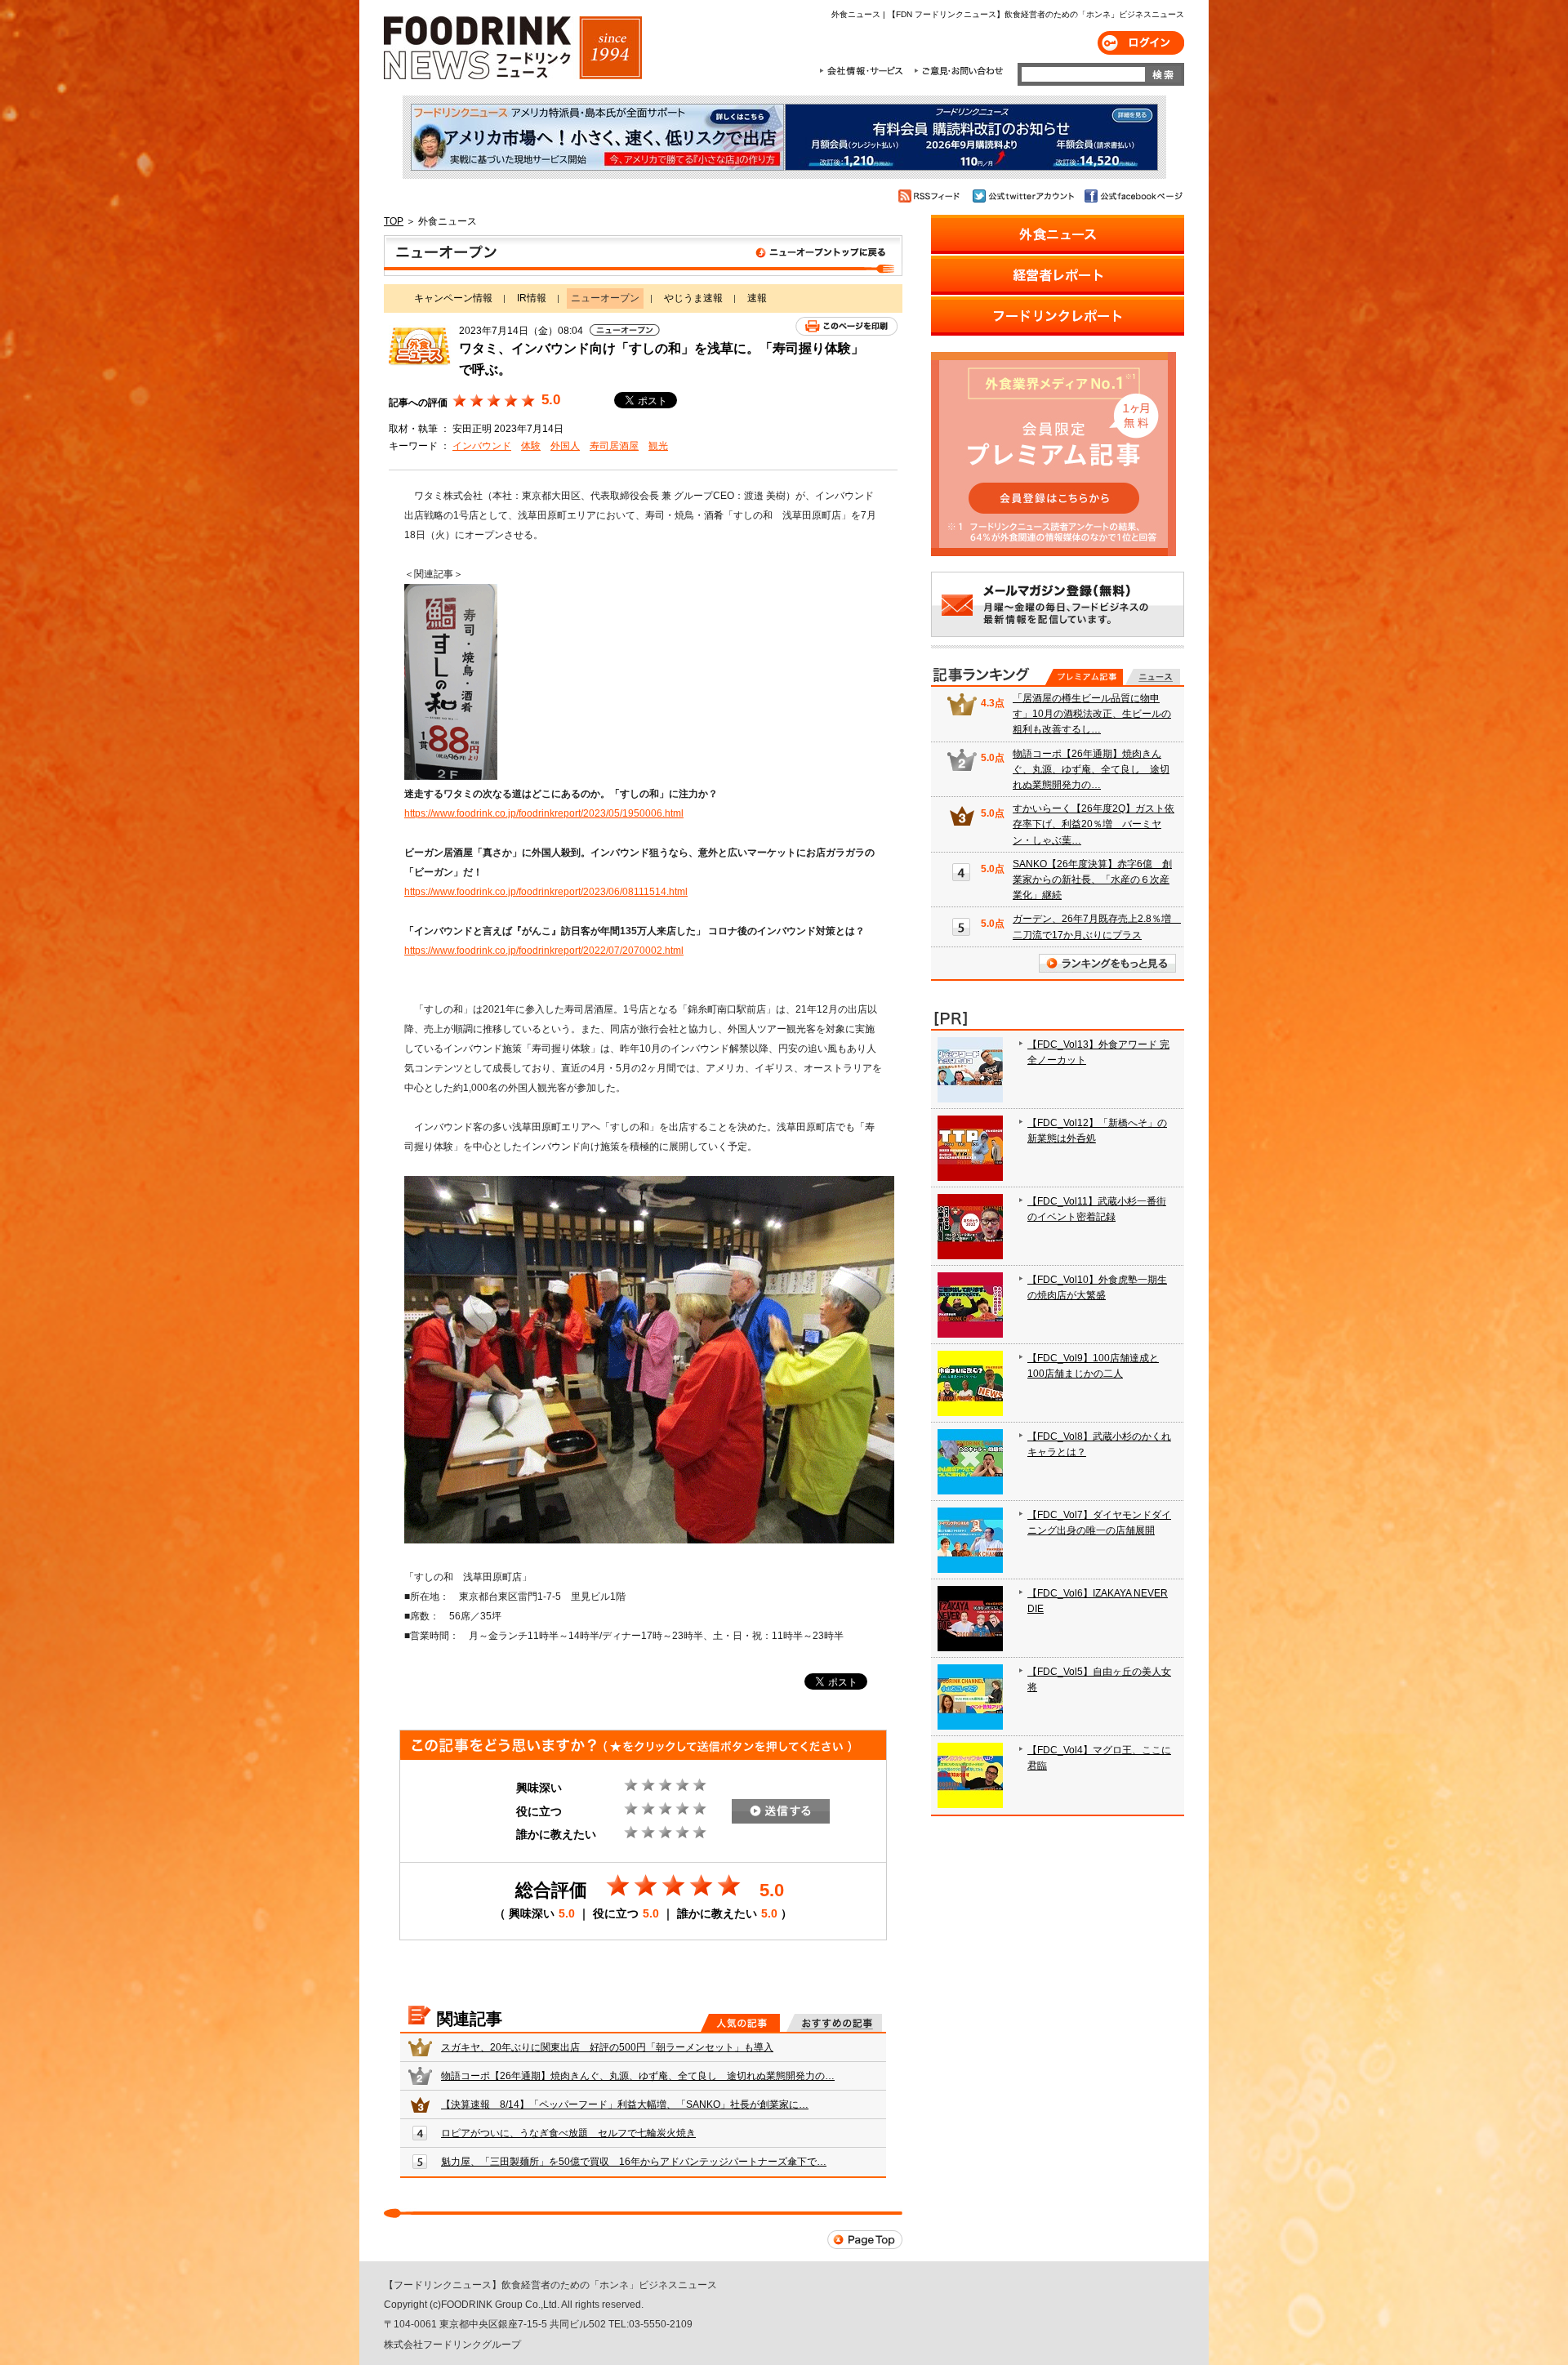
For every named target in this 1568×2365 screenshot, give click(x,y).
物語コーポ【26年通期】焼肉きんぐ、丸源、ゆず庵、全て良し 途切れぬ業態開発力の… (638, 2076)
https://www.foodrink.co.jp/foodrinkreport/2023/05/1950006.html (544, 813)
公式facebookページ (1132, 196)
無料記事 (1153, 677)
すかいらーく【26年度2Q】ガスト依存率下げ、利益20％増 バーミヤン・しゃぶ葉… (1094, 824)
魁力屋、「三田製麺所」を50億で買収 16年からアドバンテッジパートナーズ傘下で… (634, 2162)
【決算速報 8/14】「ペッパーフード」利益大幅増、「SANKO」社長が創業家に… (625, 2104)
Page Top (865, 2240)
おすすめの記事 (834, 2023)
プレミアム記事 (1084, 677)
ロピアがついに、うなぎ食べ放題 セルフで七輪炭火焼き (568, 2133)
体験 (531, 446)
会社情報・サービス (864, 71)
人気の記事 (740, 2023)
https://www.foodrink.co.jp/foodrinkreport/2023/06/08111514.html (546, 892)
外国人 (565, 446)
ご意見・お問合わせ (958, 71)
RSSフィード (931, 196)
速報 (757, 298)
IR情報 (532, 298)
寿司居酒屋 (614, 446)
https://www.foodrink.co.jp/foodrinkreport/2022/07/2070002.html (544, 951)
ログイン (1141, 43)
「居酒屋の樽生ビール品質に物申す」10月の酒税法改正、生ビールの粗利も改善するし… (1092, 714)
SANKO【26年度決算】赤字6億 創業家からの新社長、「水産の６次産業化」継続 (1092, 880)
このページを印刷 (846, 326)
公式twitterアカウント (1025, 196)
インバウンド (482, 446)
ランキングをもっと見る (1107, 963)
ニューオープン (643, 256)
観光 (658, 446)
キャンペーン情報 (453, 298)
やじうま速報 (693, 298)
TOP (394, 221)
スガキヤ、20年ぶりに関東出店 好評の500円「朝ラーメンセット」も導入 (607, 2047)
